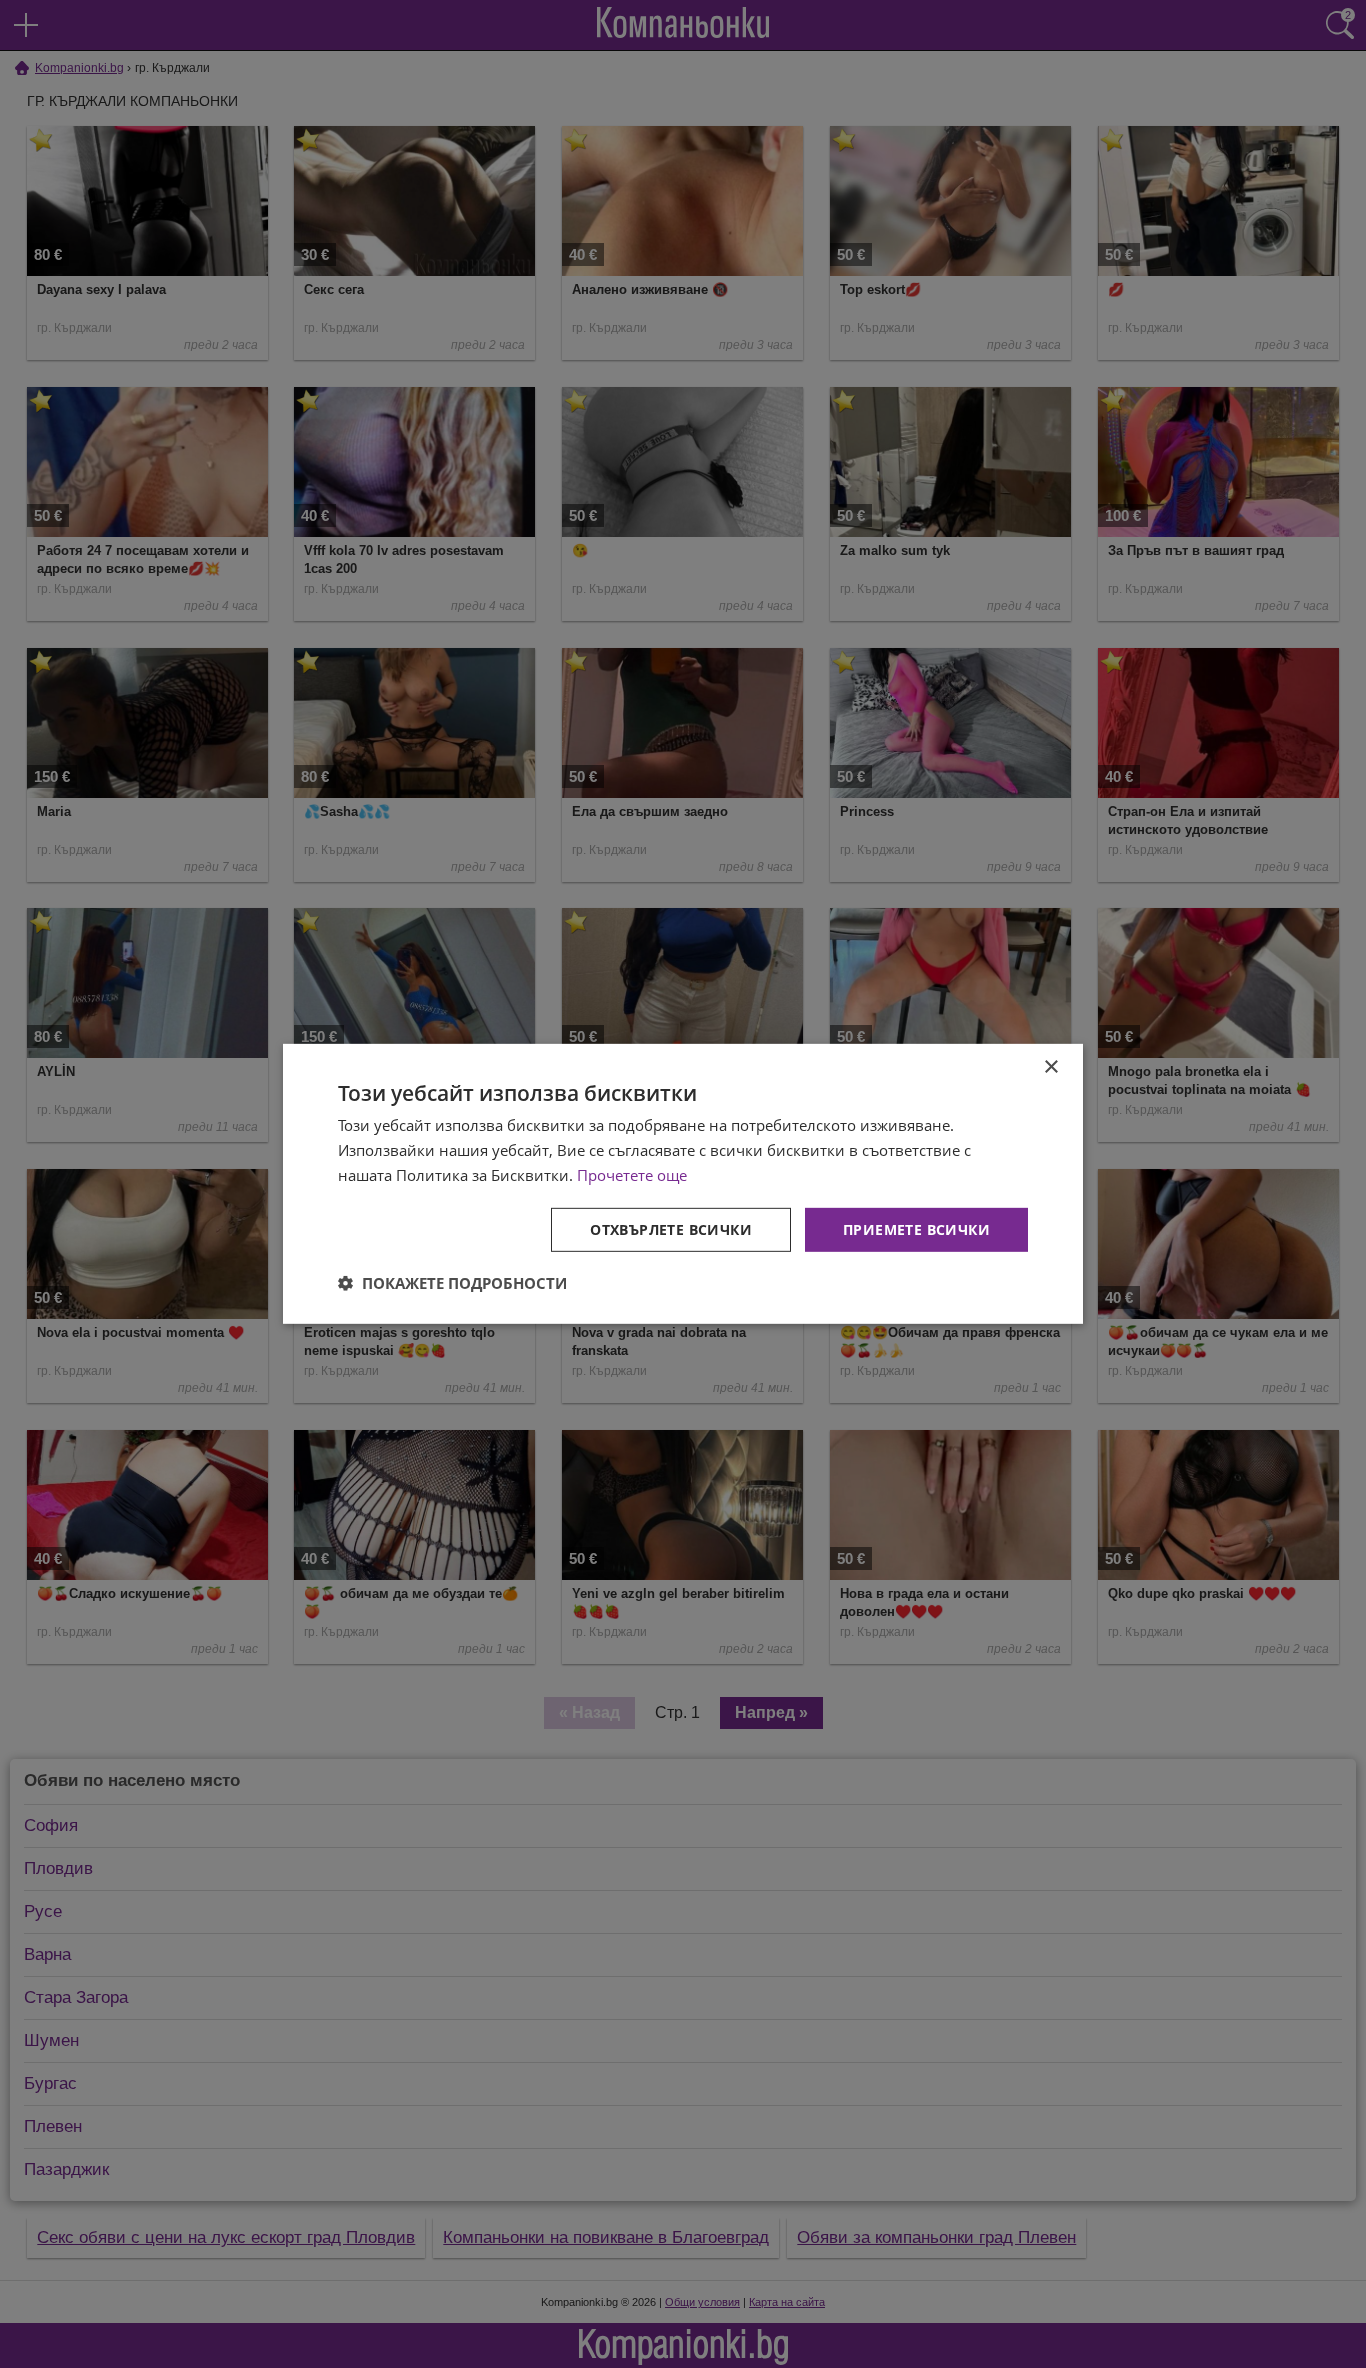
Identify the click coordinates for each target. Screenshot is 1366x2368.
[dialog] (683, 1184)
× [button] (1050, 1067)
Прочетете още (632, 1175)
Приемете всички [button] (916, 1228)
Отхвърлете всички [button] (671, 1228)
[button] (452, 1283)
